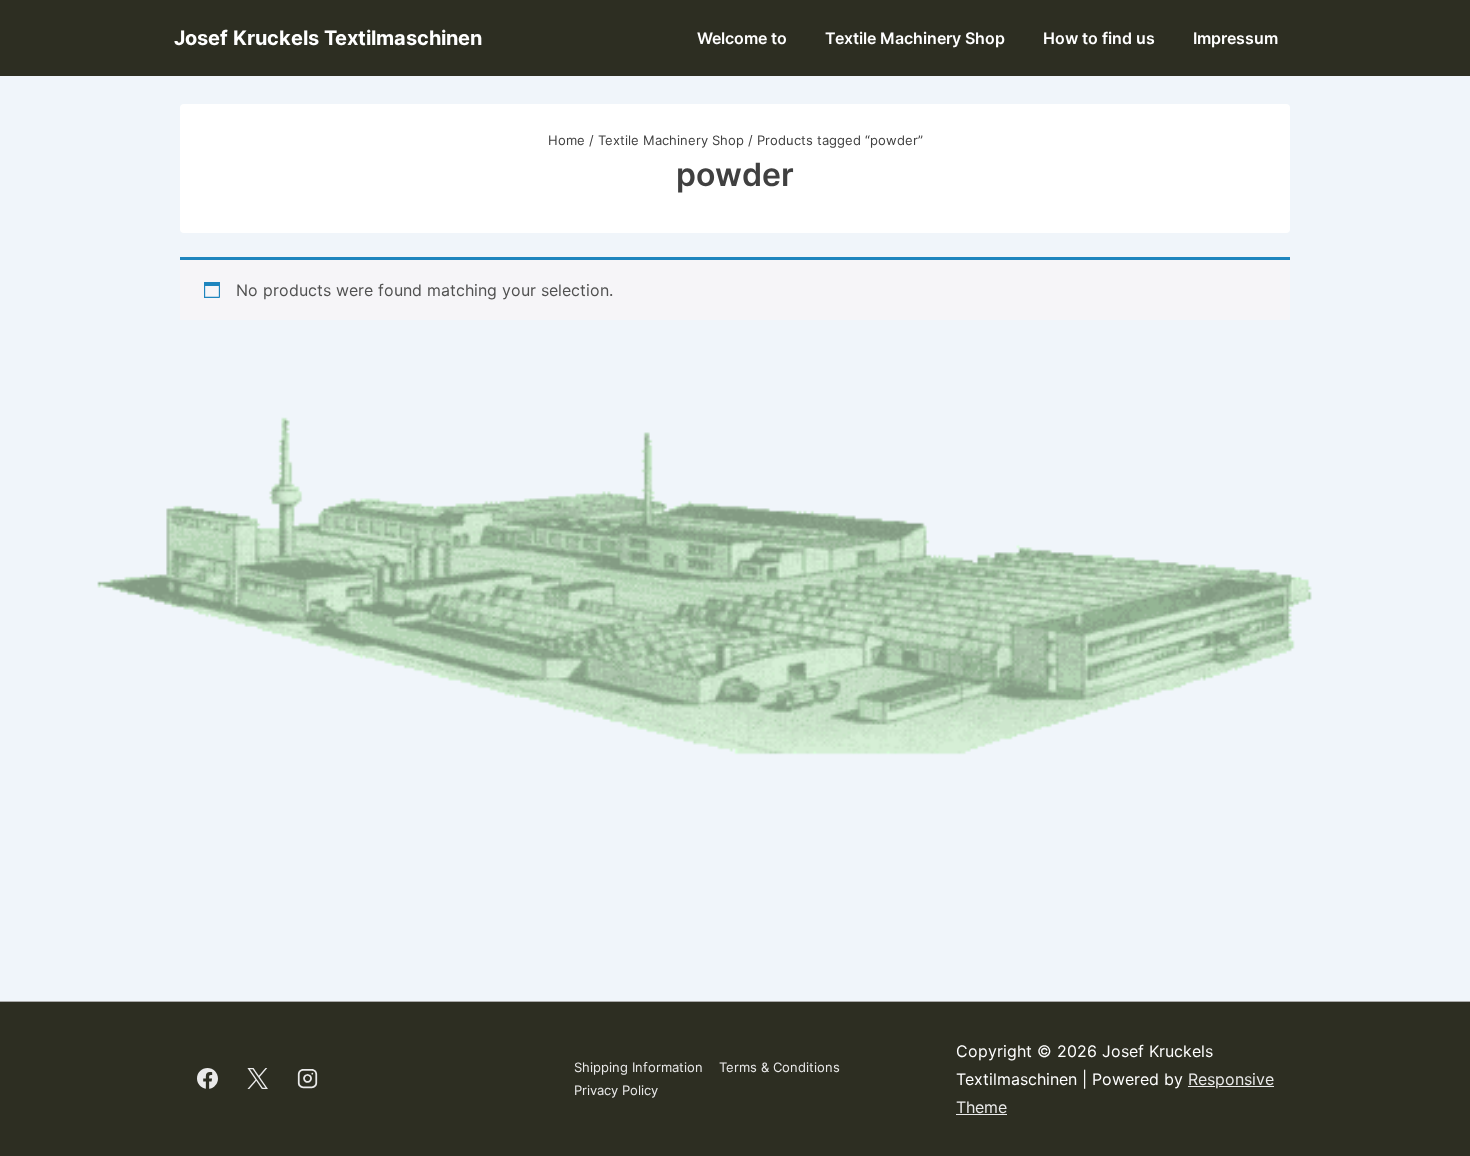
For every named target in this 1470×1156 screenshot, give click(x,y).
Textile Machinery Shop (915, 38)
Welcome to (742, 38)
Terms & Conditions (779, 1067)
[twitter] (258, 1079)
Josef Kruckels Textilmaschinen (328, 38)
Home (566, 140)
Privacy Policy (616, 1090)
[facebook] (208, 1079)
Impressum (1235, 38)
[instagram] (308, 1079)
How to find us (1099, 38)
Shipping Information (638, 1067)
